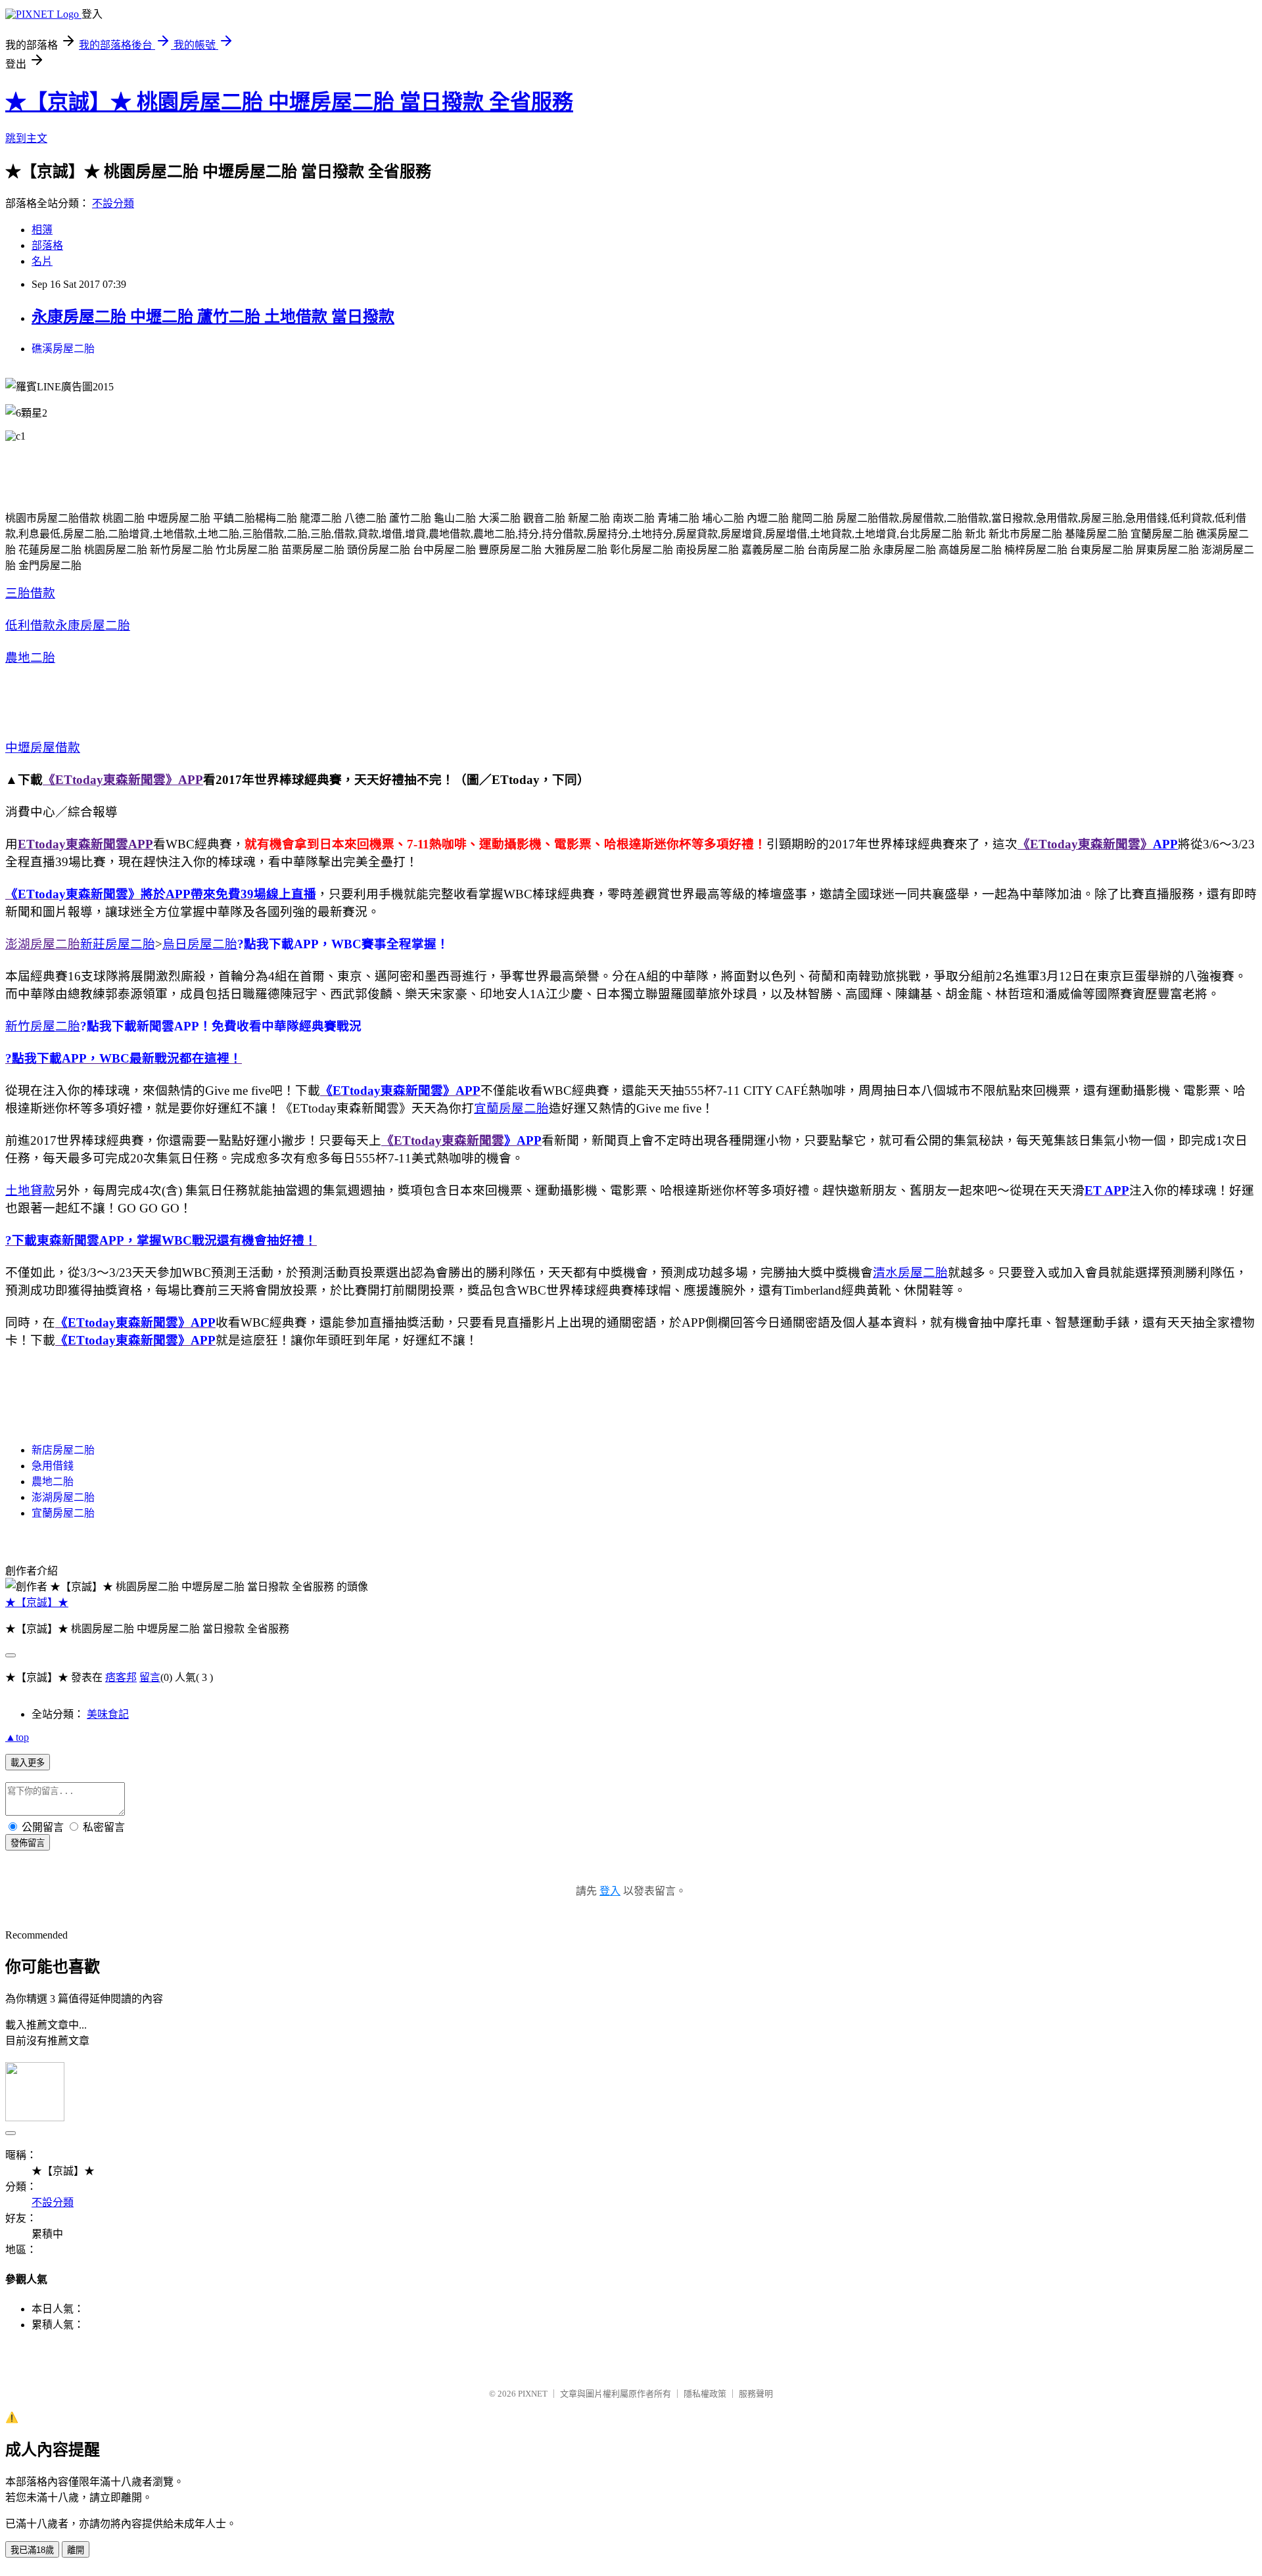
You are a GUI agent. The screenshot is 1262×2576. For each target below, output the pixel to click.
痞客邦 (121, 1677)
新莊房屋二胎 (118, 944)
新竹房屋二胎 (43, 1026)
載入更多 (28, 1763)
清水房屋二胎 (910, 1273)
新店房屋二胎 (63, 1450)
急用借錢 (53, 1466)
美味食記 (108, 1714)
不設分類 (113, 203)
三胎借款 (30, 593)
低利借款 (30, 625)
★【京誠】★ (37, 1602)
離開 (76, 2550)
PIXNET (533, 2394)
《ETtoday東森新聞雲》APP (123, 780)
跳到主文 (26, 138)
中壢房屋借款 (43, 747)
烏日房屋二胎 (200, 944)
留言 (150, 1677)
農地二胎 (30, 657)
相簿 (42, 230)
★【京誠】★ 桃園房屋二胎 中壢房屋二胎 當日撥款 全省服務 (289, 102)
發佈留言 (28, 1843)
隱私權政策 (705, 2394)
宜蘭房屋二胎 (511, 1108)
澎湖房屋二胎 (43, 944)
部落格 (47, 245)
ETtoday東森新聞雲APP (85, 844)
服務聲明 (756, 2394)
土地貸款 (30, 1190)
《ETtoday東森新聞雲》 (1085, 844)
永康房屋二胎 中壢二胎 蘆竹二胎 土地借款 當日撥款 (213, 317)
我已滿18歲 (32, 2550)
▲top (17, 1737)
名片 (42, 261)
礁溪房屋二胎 (63, 349)
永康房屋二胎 (93, 625)
